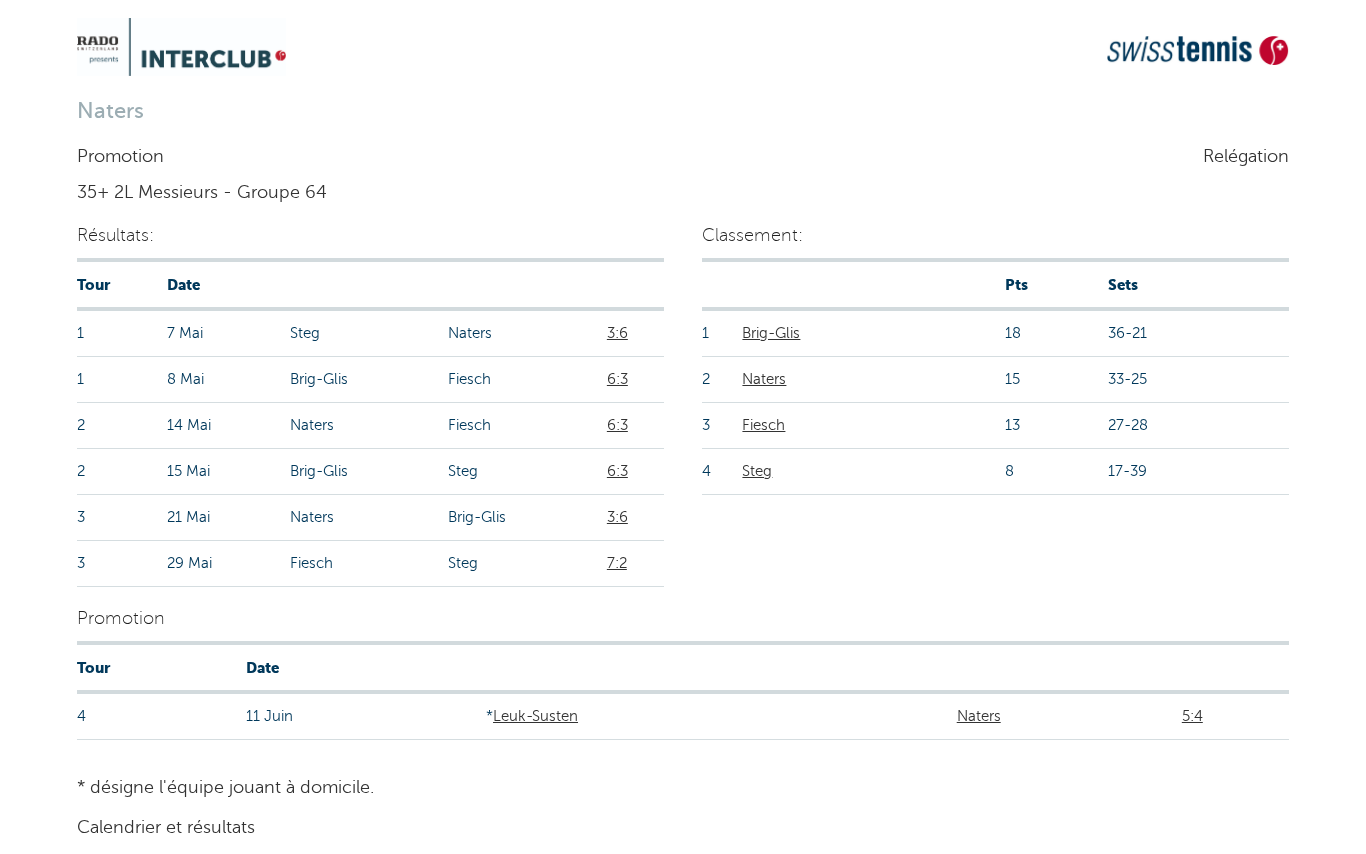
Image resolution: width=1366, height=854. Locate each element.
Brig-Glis (771, 333)
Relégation (1246, 156)
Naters (764, 379)
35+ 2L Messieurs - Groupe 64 (202, 192)
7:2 (617, 563)
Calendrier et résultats (166, 827)
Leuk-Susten (535, 716)
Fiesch (763, 425)
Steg (757, 471)
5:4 (1192, 716)
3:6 (617, 333)
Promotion (120, 156)
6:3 (617, 379)
